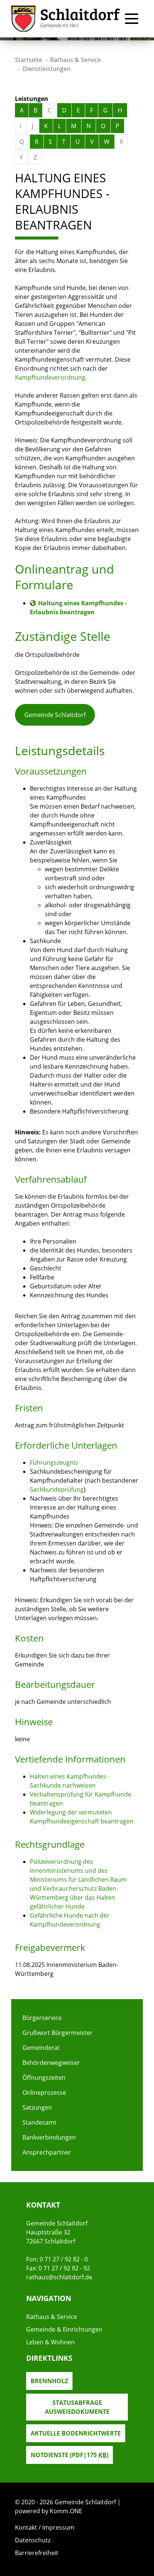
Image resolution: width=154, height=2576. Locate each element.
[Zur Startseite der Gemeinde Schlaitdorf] (66, 19)
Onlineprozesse (44, 2092)
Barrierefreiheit (37, 2553)
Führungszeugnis (54, 1462)
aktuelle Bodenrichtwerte (76, 2433)
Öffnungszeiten (44, 2078)
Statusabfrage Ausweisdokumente (77, 2407)
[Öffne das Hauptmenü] (132, 19)
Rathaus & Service (76, 60)
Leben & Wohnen (50, 2342)
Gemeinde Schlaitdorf (55, 715)
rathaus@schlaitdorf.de (59, 2277)
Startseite (29, 60)
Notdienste (70, 2455)
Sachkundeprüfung (57, 1489)
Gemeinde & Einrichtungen (64, 2329)
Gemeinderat (41, 2048)
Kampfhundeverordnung (50, 377)
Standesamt (39, 2122)
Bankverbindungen (49, 2137)
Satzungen (37, 2107)
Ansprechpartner (47, 2152)
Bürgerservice (42, 2018)
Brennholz (49, 2381)
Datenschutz (33, 2540)
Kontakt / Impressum (45, 2527)
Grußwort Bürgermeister (58, 2033)
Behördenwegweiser (51, 2063)
